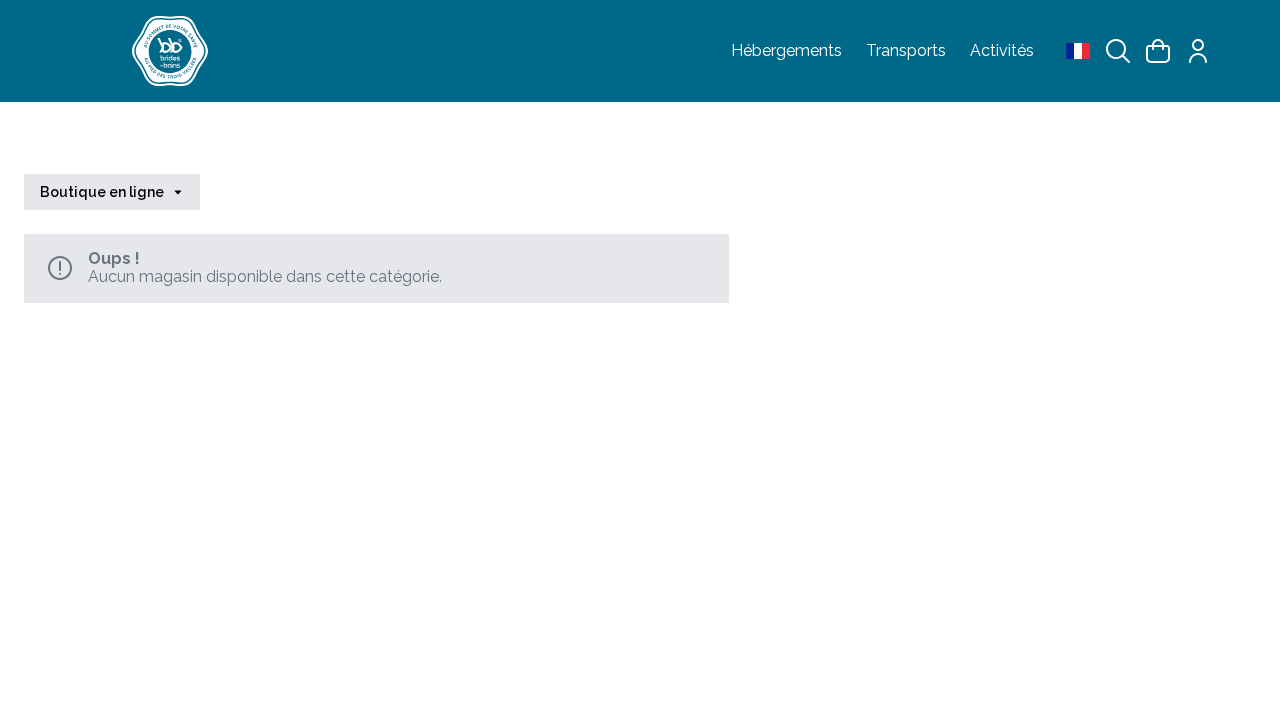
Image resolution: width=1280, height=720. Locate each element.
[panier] (1158, 51)
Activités (1002, 51)
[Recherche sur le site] (1118, 51)
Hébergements (786, 51)
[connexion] (1198, 51)
